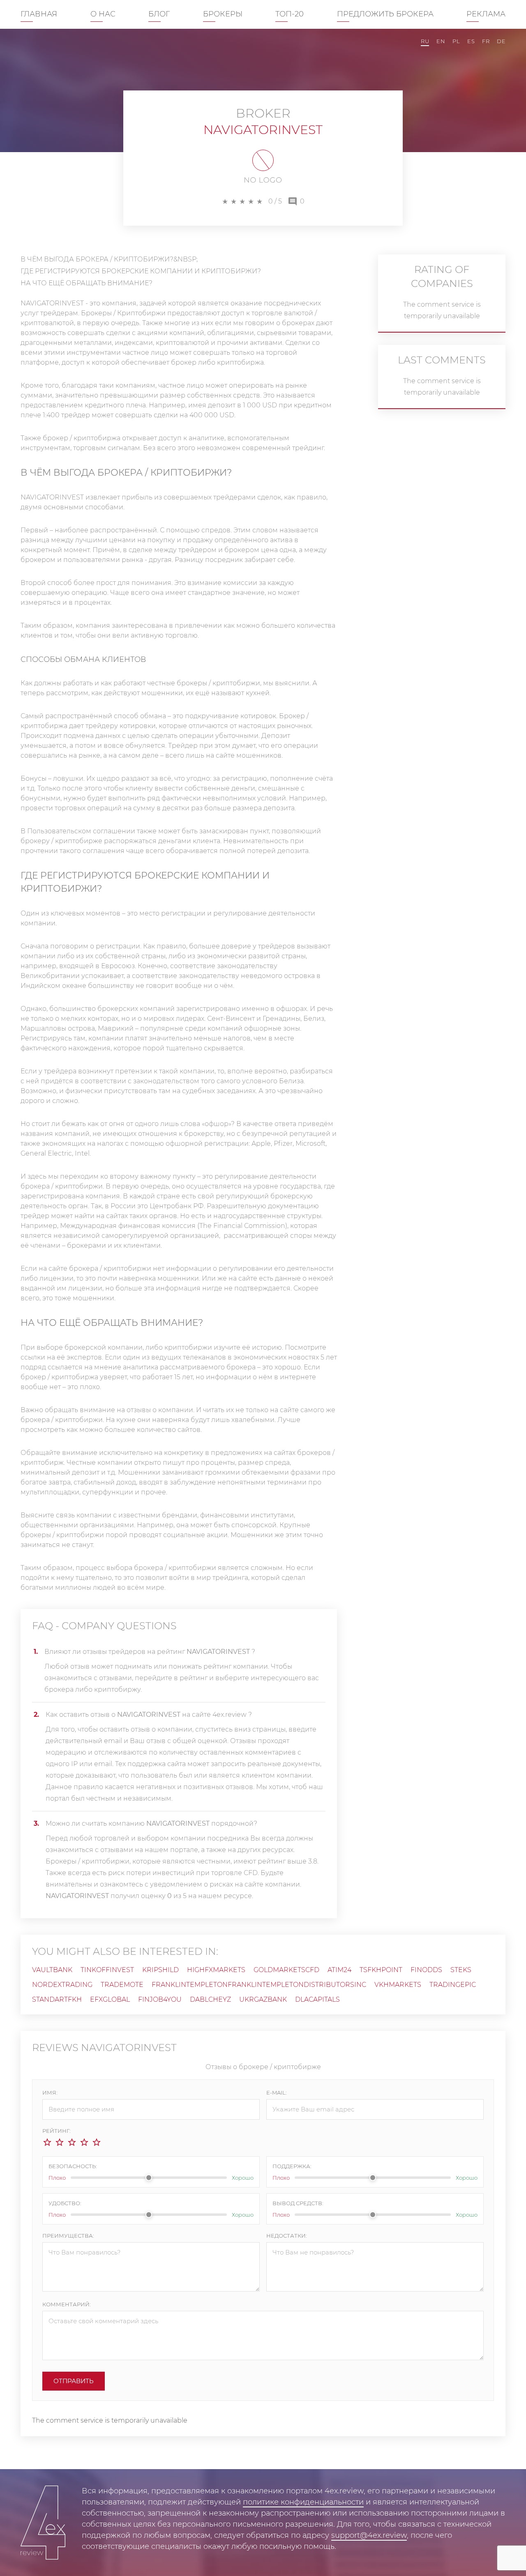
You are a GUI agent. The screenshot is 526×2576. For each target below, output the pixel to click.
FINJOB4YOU (160, 1999)
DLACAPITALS (317, 1999)
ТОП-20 (290, 14)
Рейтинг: (57, 2131)
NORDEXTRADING (62, 1985)
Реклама (486, 14)
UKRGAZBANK (263, 1999)
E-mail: (277, 2093)
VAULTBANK (52, 1970)
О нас (103, 14)
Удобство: (65, 2203)
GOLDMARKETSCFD (286, 1970)
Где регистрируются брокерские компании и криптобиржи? (141, 271)
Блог (159, 14)
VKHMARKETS (398, 1985)
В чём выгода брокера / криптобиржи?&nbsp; (109, 259)
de (501, 41)
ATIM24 (339, 1970)
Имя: (50, 2093)
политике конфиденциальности (303, 2502)
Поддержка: (292, 2166)
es (471, 41)
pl (456, 41)
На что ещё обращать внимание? (87, 283)
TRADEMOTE (122, 1985)
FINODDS (426, 1970)
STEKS (461, 1970)
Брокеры (223, 14)
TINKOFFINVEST (107, 1970)
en (441, 41)
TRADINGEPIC (453, 1985)
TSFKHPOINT (381, 1970)
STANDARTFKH (57, 1999)
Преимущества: (68, 2236)
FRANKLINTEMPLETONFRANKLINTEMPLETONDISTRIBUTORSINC (259, 1985)
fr (486, 41)
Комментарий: (67, 2304)
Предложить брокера (385, 14)
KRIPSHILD (160, 1970)
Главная (39, 14)
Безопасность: (73, 2166)
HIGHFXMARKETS (216, 1970)
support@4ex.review (369, 2535)
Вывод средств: (298, 2203)
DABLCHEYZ (210, 1999)
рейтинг (194, 1678)
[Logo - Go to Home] (43, 2523)
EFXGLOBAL (110, 1999)
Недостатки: (287, 2236)
